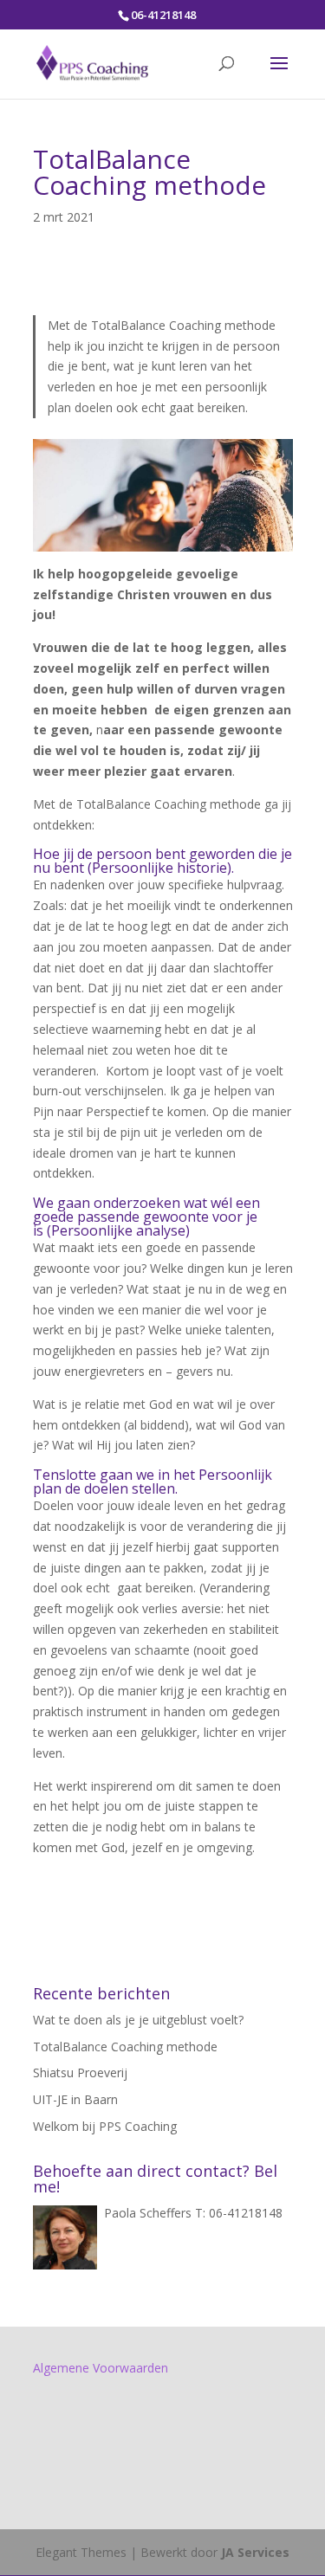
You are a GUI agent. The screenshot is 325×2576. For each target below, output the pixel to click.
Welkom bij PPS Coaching (105, 2126)
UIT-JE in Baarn (75, 2099)
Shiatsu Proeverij (80, 2072)
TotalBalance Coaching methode (125, 2047)
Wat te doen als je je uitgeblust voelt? (138, 2020)
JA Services (255, 2552)
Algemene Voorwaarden (101, 2368)
